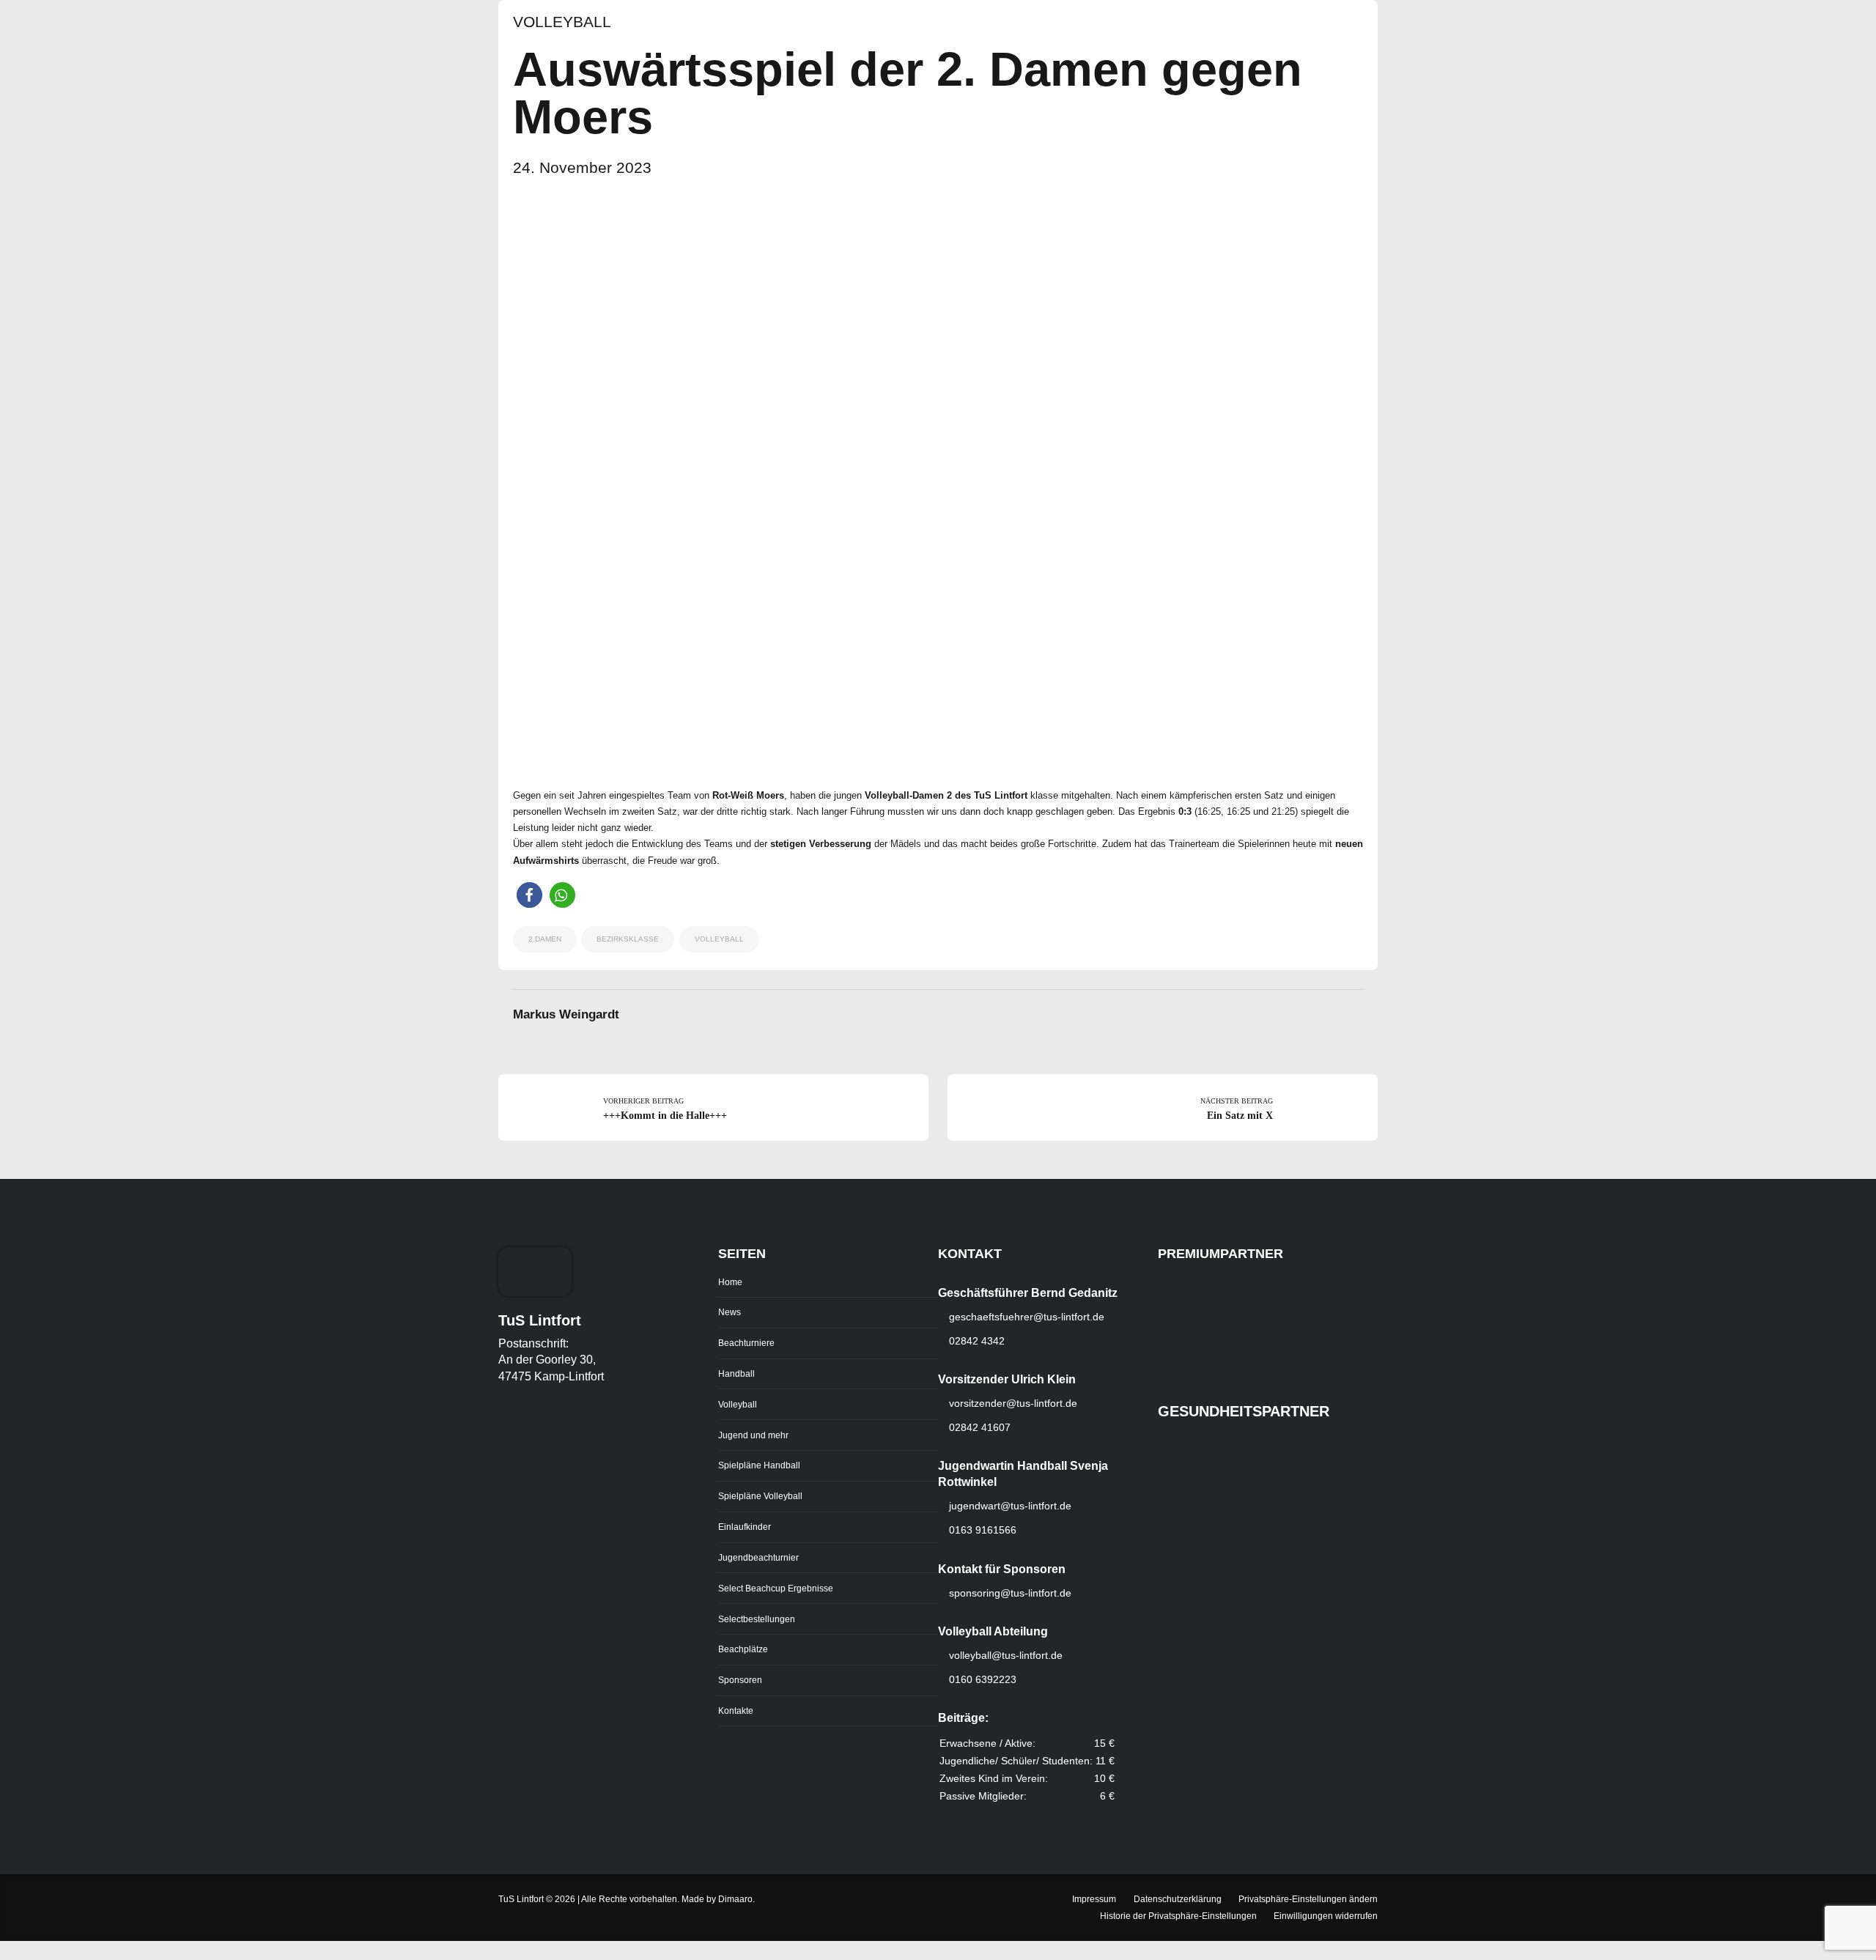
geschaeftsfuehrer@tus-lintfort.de (1025, 1317)
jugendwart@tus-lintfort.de (1010, 1506)
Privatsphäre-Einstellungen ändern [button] (1308, 1899)
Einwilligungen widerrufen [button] (1326, 1916)
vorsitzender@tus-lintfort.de (1012, 1403)
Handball (736, 1373)
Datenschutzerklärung (1178, 1899)
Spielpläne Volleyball (760, 1496)
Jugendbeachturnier (758, 1557)
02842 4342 (975, 1341)
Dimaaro (735, 1899)
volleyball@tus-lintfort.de (1006, 1655)
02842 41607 (978, 1427)
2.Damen (545, 939)
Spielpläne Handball (759, 1465)
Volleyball (562, 22)
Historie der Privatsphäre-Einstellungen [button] (1178, 1916)
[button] (529, 895)
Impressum (1094, 1899)
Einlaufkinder (745, 1527)
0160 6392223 (981, 1679)
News (730, 1312)
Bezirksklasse (628, 939)
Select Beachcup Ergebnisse (776, 1588)
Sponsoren (740, 1680)
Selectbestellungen (757, 1619)
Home (730, 1282)
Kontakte (736, 1711)
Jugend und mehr (753, 1435)
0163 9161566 (981, 1530)
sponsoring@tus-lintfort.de (1010, 1593)
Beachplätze (743, 1649)
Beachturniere (746, 1343)
